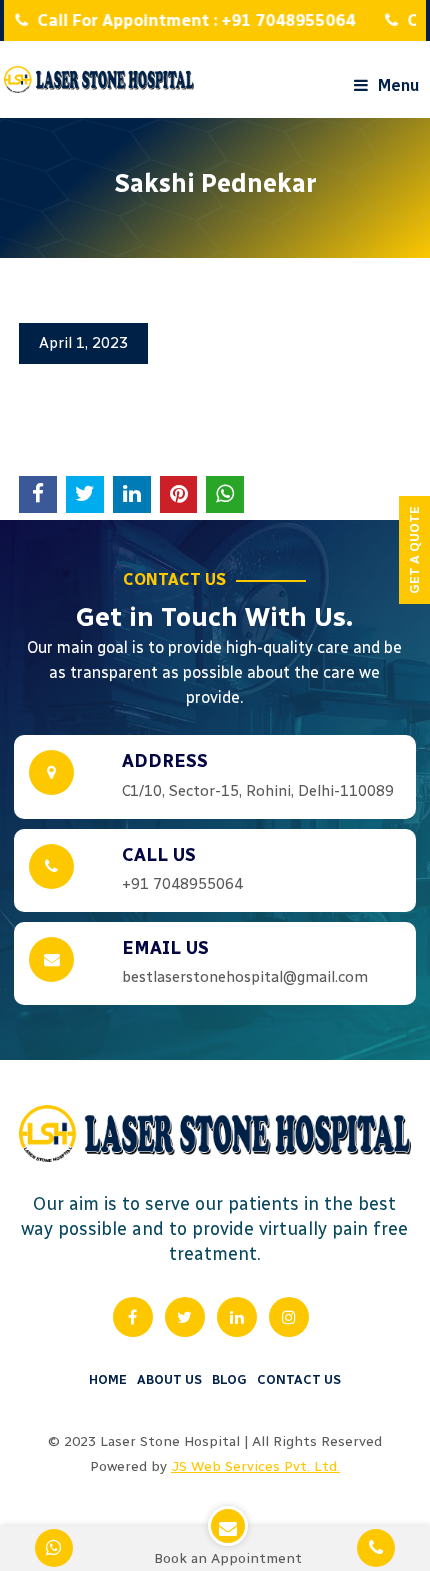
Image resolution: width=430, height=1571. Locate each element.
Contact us (299, 1379)
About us (169, 1379)
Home (108, 1379)
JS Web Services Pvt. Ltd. (255, 1466)
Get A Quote (414, 550)
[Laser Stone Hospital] (99, 79)
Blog (229, 1379)
